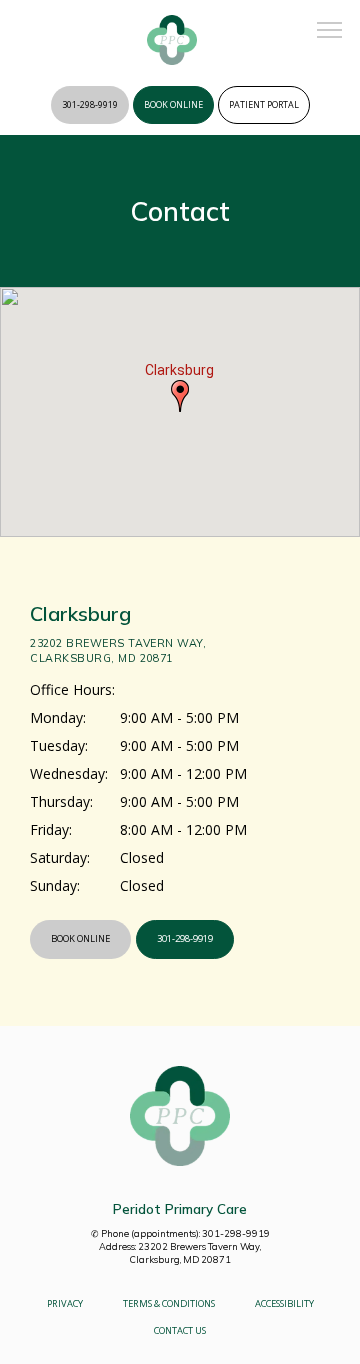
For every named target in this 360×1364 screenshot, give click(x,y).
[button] (330, 32)
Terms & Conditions (169, 1303)
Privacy (65, 1303)
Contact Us (180, 1330)
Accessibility (284, 1303)
